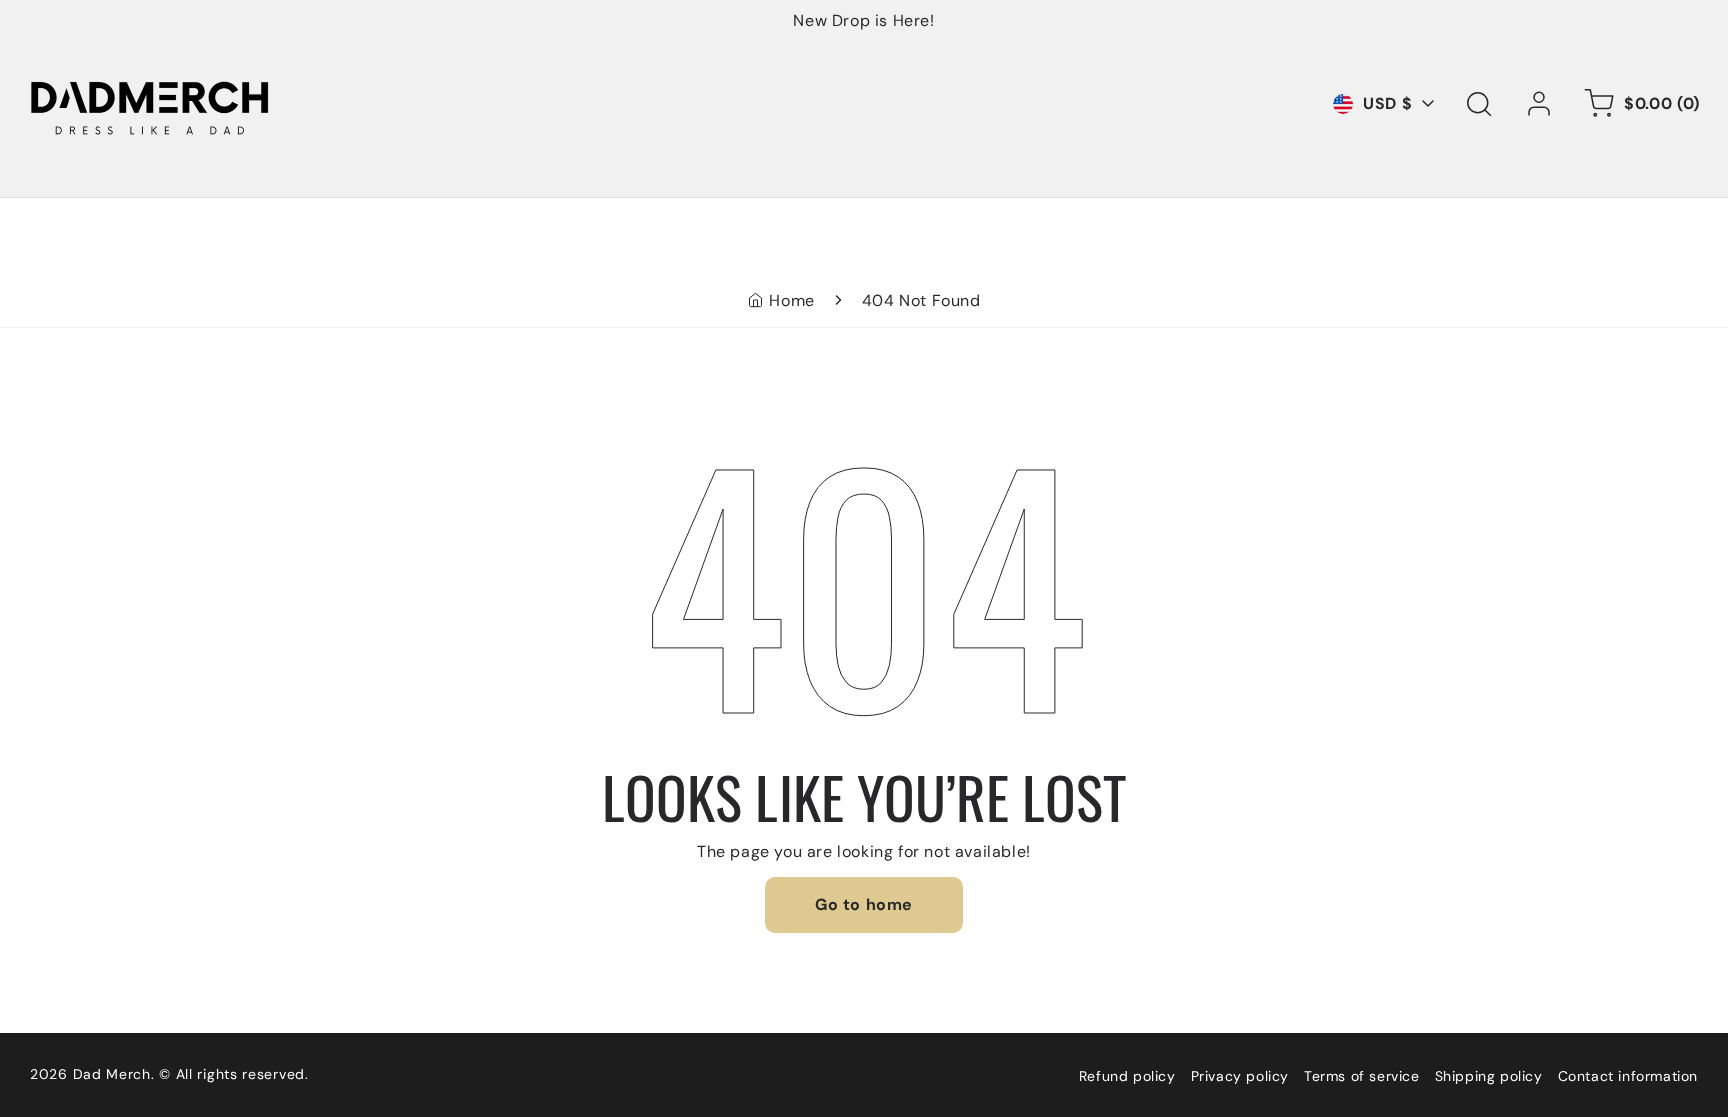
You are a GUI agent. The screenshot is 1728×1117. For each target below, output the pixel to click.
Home (791, 300)
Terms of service (1362, 1076)
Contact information (1628, 1076)
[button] (1479, 104)
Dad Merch (112, 1074)
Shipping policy (1489, 1076)
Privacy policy (1240, 1076)
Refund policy (1127, 1076)
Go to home (864, 904)
